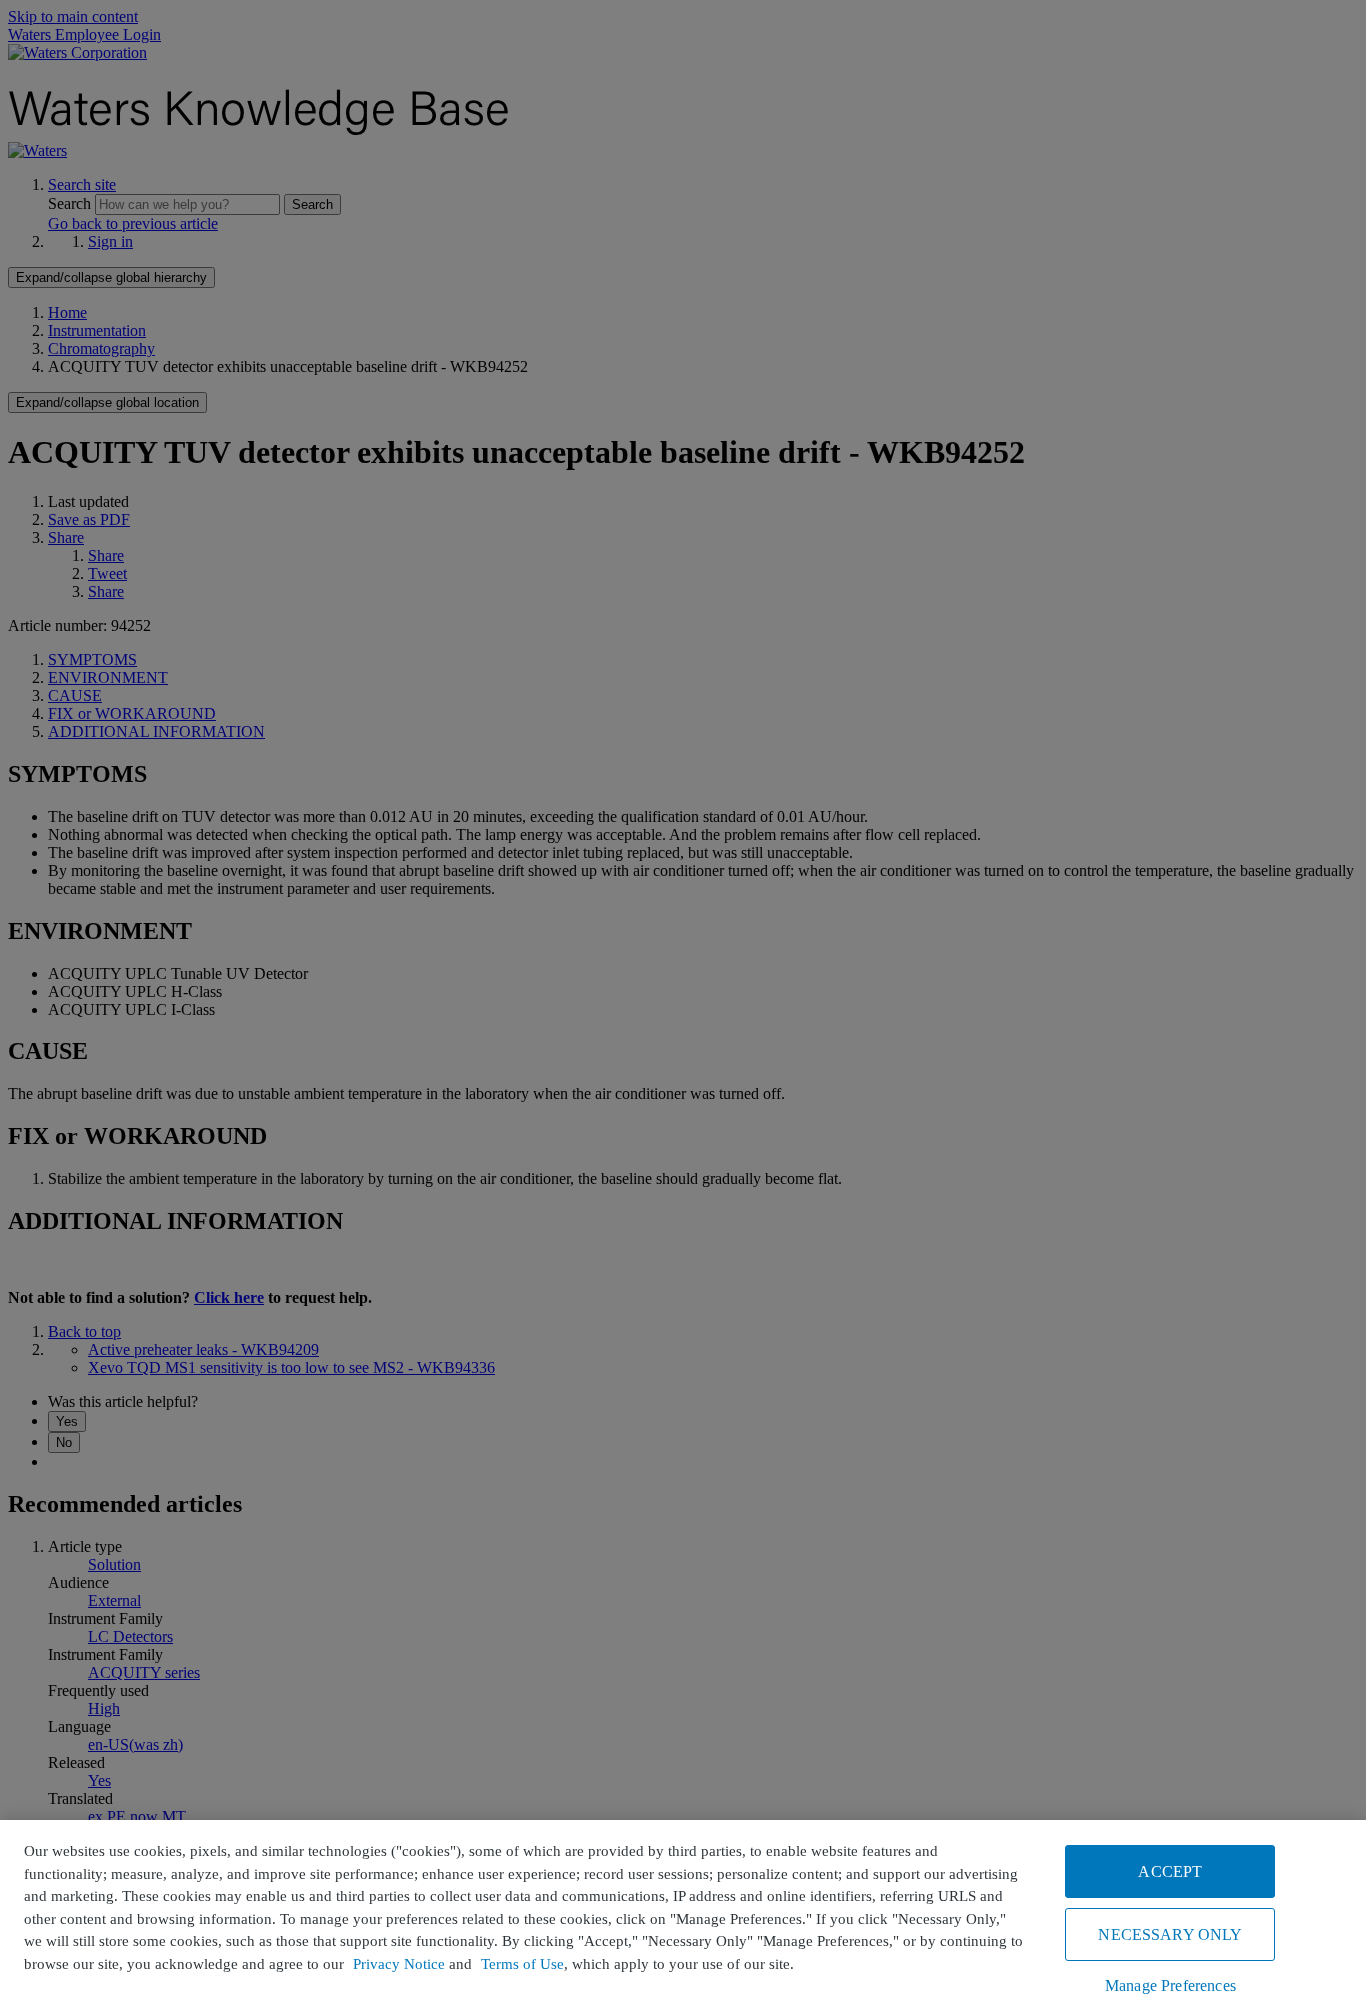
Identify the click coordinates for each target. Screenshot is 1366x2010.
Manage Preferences (1170, 1985)
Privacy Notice (399, 1964)
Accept (1170, 1871)
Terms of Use (522, 1964)
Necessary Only (1170, 1934)
